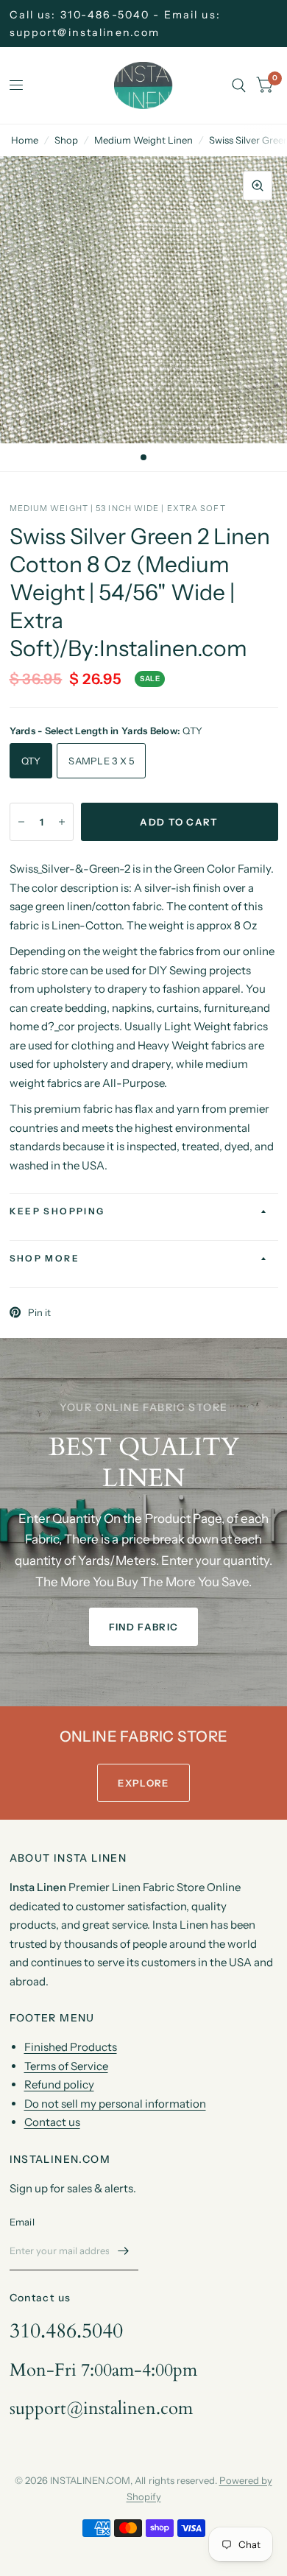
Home (25, 140)
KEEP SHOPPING (57, 1211)
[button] (143, 1627)
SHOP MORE (45, 1258)
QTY (31, 761)
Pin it (39, 1312)
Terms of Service (66, 2066)
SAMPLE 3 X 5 (101, 761)
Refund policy (59, 2084)
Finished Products (71, 2047)
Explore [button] (143, 1783)
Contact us (52, 2122)
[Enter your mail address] (124, 2251)
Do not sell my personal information (115, 2104)
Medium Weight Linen (143, 140)
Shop (66, 140)
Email (22, 2222)
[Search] (239, 85)
